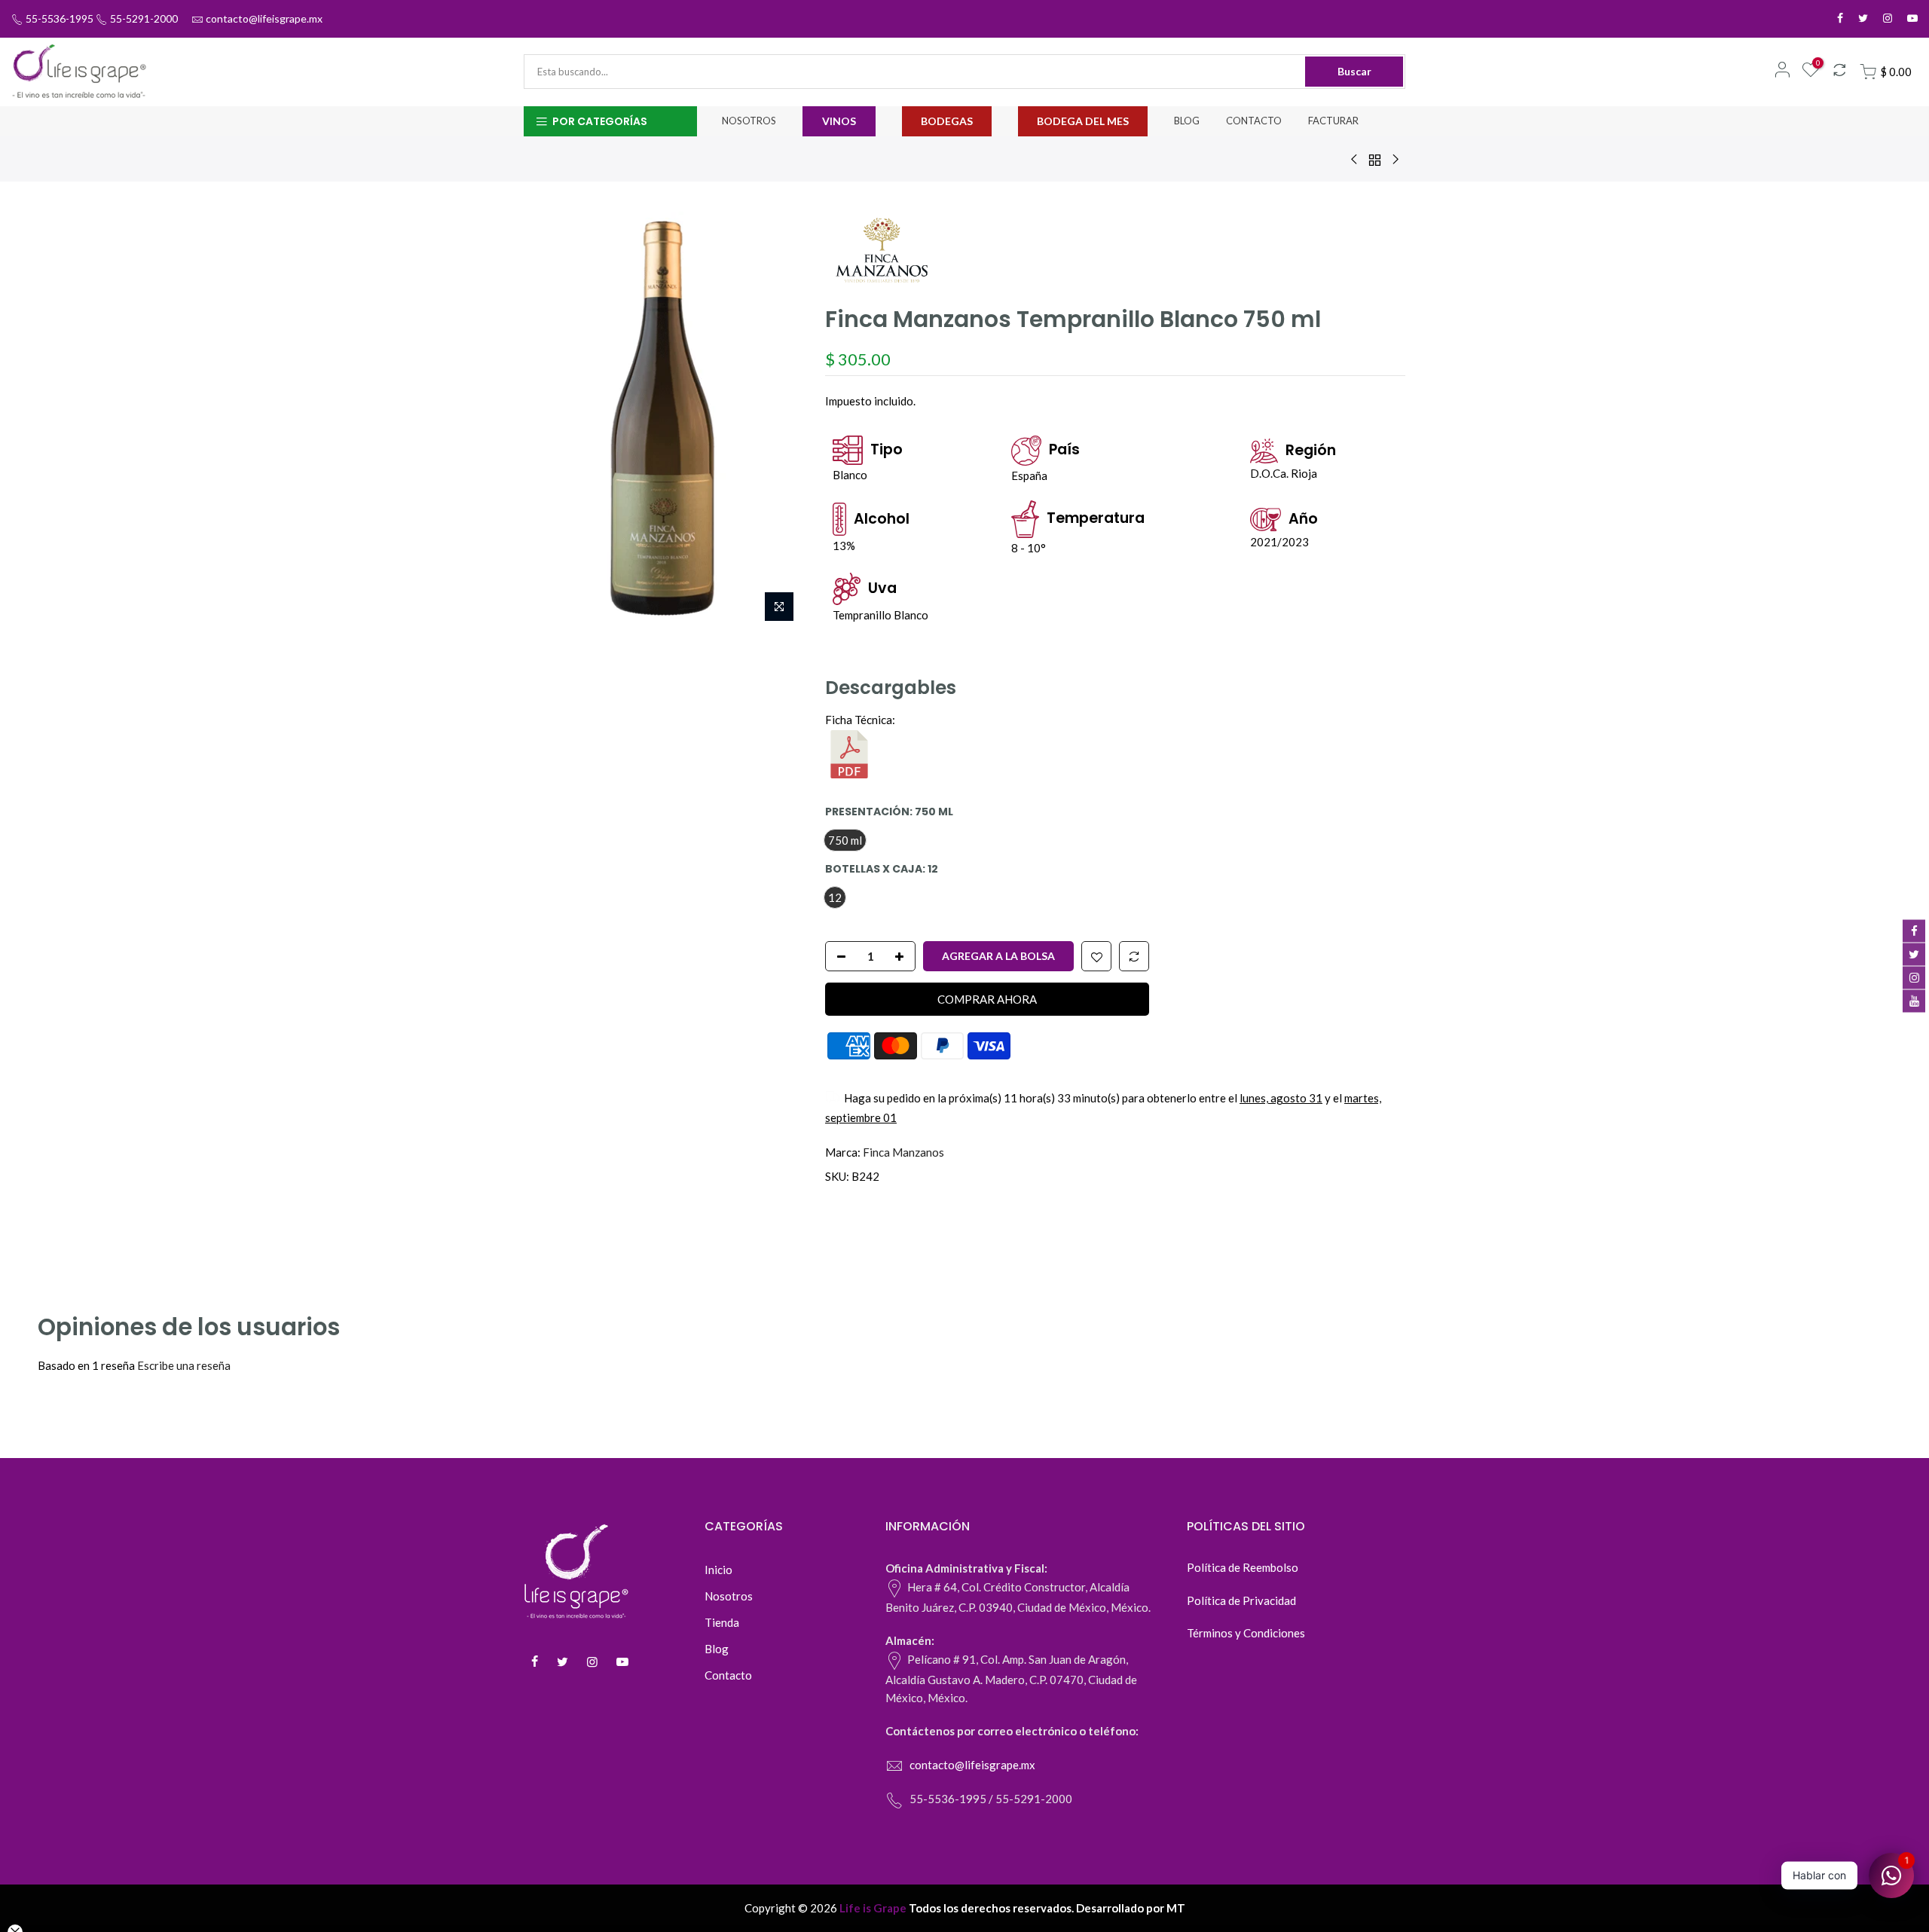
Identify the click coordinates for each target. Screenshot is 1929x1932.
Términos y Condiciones (1246, 1633)
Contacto (728, 1675)
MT (1176, 1908)
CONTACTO (1254, 121)
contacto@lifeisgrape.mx (264, 18)
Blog (717, 1649)
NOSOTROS (749, 121)
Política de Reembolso (1243, 1567)
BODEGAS (947, 121)
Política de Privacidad (1241, 1600)
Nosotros (729, 1596)
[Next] (776, 420)
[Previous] (550, 420)
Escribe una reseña (184, 1365)
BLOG (1187, 121)
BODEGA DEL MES (1083, 121)
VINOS (839, 121)
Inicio (718, 1570)
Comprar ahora (987, 998)
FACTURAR (1333, 121)
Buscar (1354, 71)
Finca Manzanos (903, 1152)
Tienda (722, 1622)
